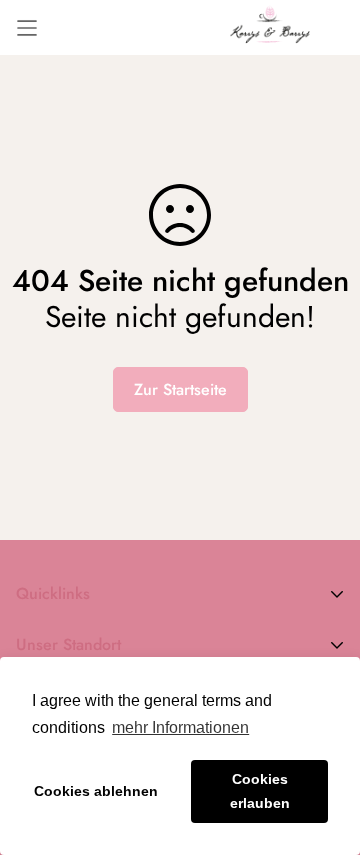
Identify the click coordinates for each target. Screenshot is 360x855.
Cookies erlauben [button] (260, 791)
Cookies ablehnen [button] (96, 791)
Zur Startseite (180, 389)
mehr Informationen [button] (180, 727)
